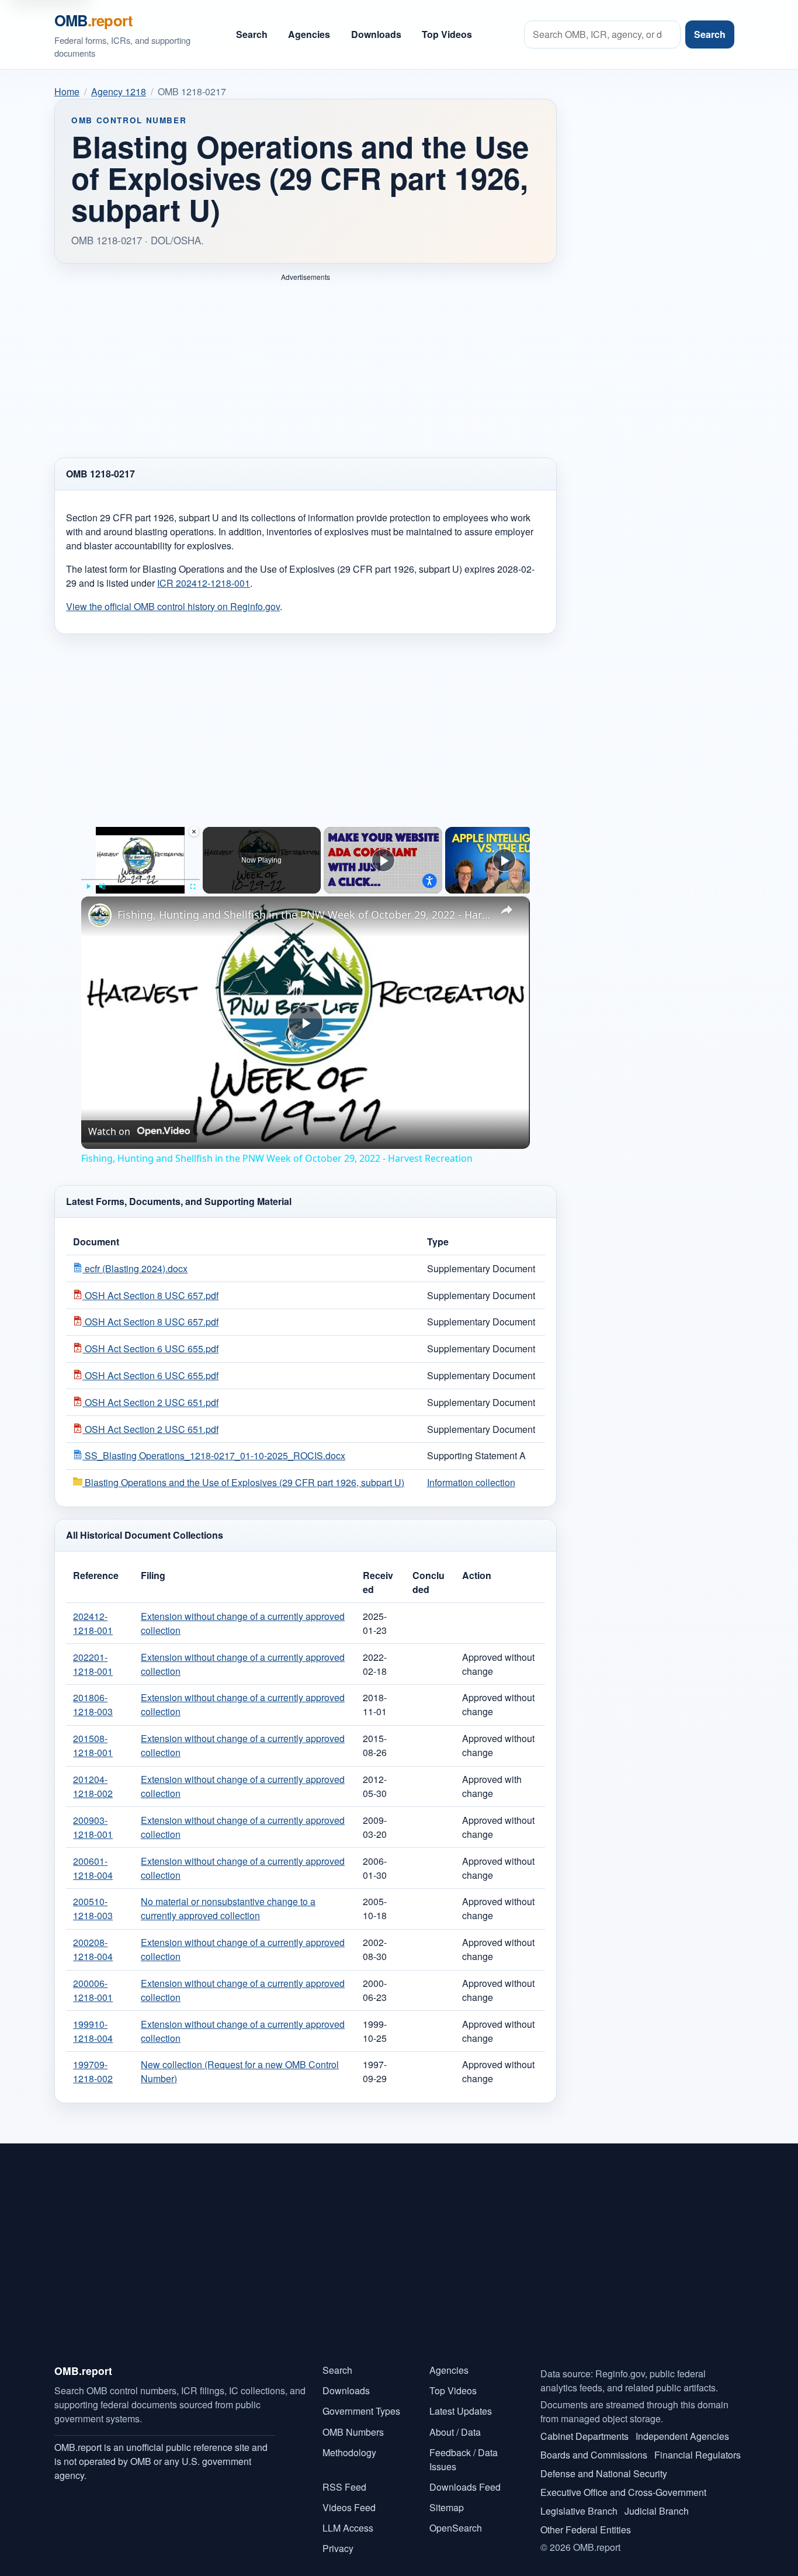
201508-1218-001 (93, 1745)
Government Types (361, 2411)
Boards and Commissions (594, 2455)
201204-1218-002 (93, 1786)
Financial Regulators (698, 2455)
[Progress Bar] (140, 880)
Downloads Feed (465, 2487)
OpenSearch (456, 2528)
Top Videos (447, 34)
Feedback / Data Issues (464, 2459)
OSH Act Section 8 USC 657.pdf (150, 1295)
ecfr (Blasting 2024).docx (135, 1268)
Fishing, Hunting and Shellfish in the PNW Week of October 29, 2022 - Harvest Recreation (304, 915)
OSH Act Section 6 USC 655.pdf (150, 1348)
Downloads (376, 34)
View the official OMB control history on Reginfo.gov (173, 606)
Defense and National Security (604, 2473)
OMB (93, 20)
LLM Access (348, 2528)
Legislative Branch (579, 2511)
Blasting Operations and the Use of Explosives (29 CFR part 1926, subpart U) (243, 1482)
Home (67, 91)
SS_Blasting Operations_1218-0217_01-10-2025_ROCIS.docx (214, 1455)
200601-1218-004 (93, 1868)
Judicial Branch (657, 2511)
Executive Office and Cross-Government (623, 2492)
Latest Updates (461, 2411)
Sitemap (447, 2507)
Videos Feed (349, 2507)
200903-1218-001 (93, 1827)
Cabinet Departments (584, 2436)
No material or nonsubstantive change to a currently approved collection (228, 1908)
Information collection (471, 1482)
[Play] (88, 887)
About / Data (455, 2432)
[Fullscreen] (193, 887)
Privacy (338, 2548)
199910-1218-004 (93, 2031)
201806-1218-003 (93, 1704)
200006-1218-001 (93, 1990)
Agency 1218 (119, 91)
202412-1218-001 (93, 1623)
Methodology (349, 2452)
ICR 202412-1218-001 (204, 583)
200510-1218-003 (93, 1908)
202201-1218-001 (93, 1664)
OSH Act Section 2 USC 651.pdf (150, 1402)
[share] (506, 909)
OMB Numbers (353, 2432)
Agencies (309, 34)
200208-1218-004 (93, 1949)
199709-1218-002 (93, 2071)
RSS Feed (344, 2487)
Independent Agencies (682, 2436)
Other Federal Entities (586, 2530)
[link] (100, 915)
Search (252, 34)
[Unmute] (102, 887)
